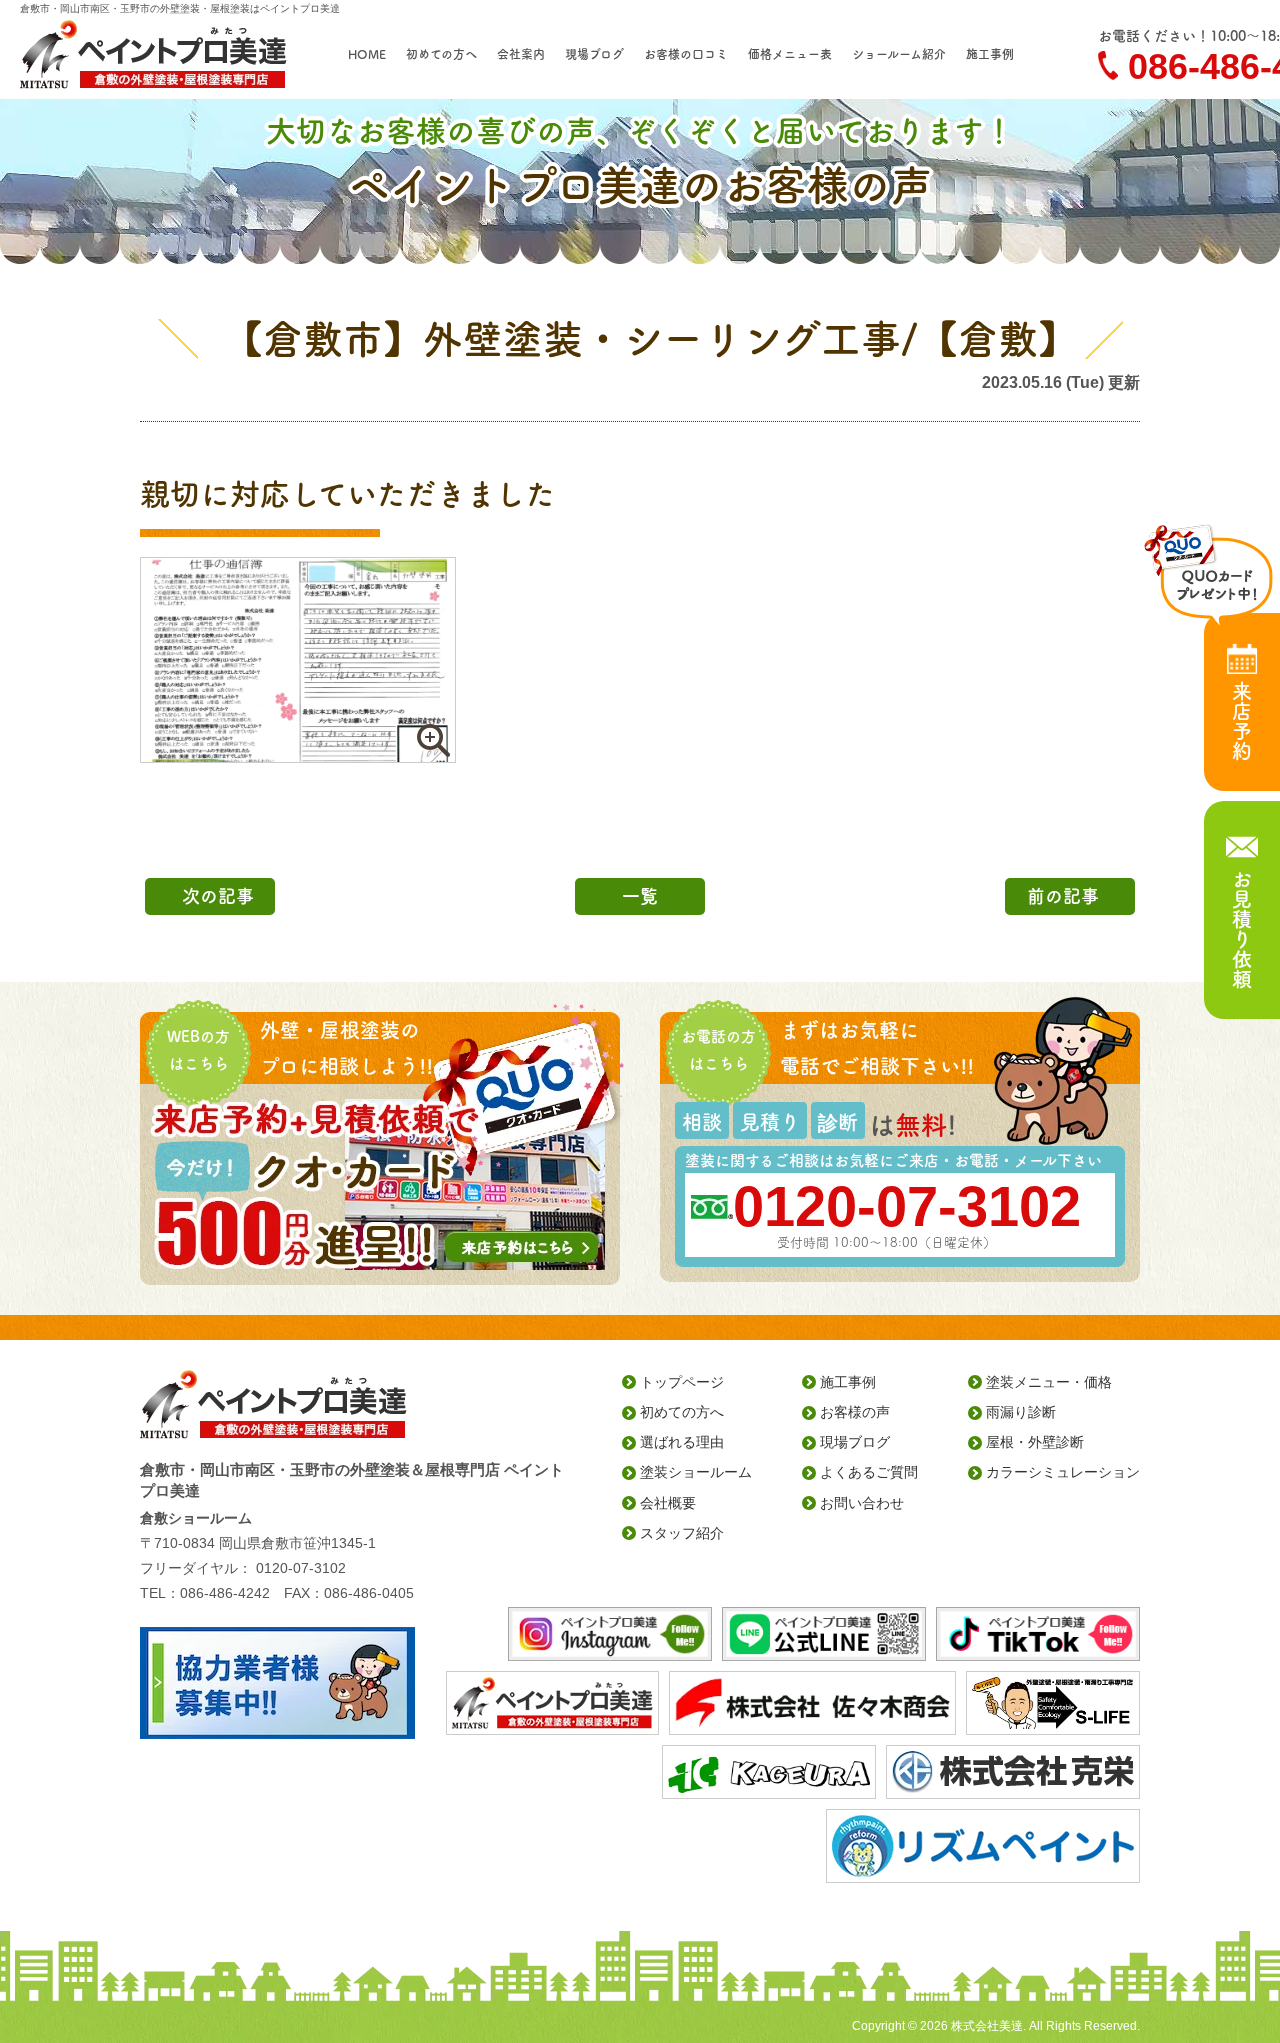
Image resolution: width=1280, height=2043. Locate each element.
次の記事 (218, 896)
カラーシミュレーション (1063, 1472)
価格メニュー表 (790, 54)
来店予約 (1242, 721)
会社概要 (668, 1503)
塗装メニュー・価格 (1049, 1382)
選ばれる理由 (682, 1442)
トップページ (682, 1382)
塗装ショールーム (696, 1472)
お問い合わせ (862, 1503)
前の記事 (1063, 896)
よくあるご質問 (869, 1472)
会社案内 (521, 54)
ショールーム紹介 (899, 54)
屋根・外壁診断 (1035, 1442)
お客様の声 (855, 1412)
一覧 (640, 896)
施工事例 (990, 54)
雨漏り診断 (1021, 1412)
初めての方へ (441, 54)
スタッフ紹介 (682, 1533)
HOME (367, 54)
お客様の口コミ (686, 54)
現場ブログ (594, 54)
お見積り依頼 (1242, 929)
